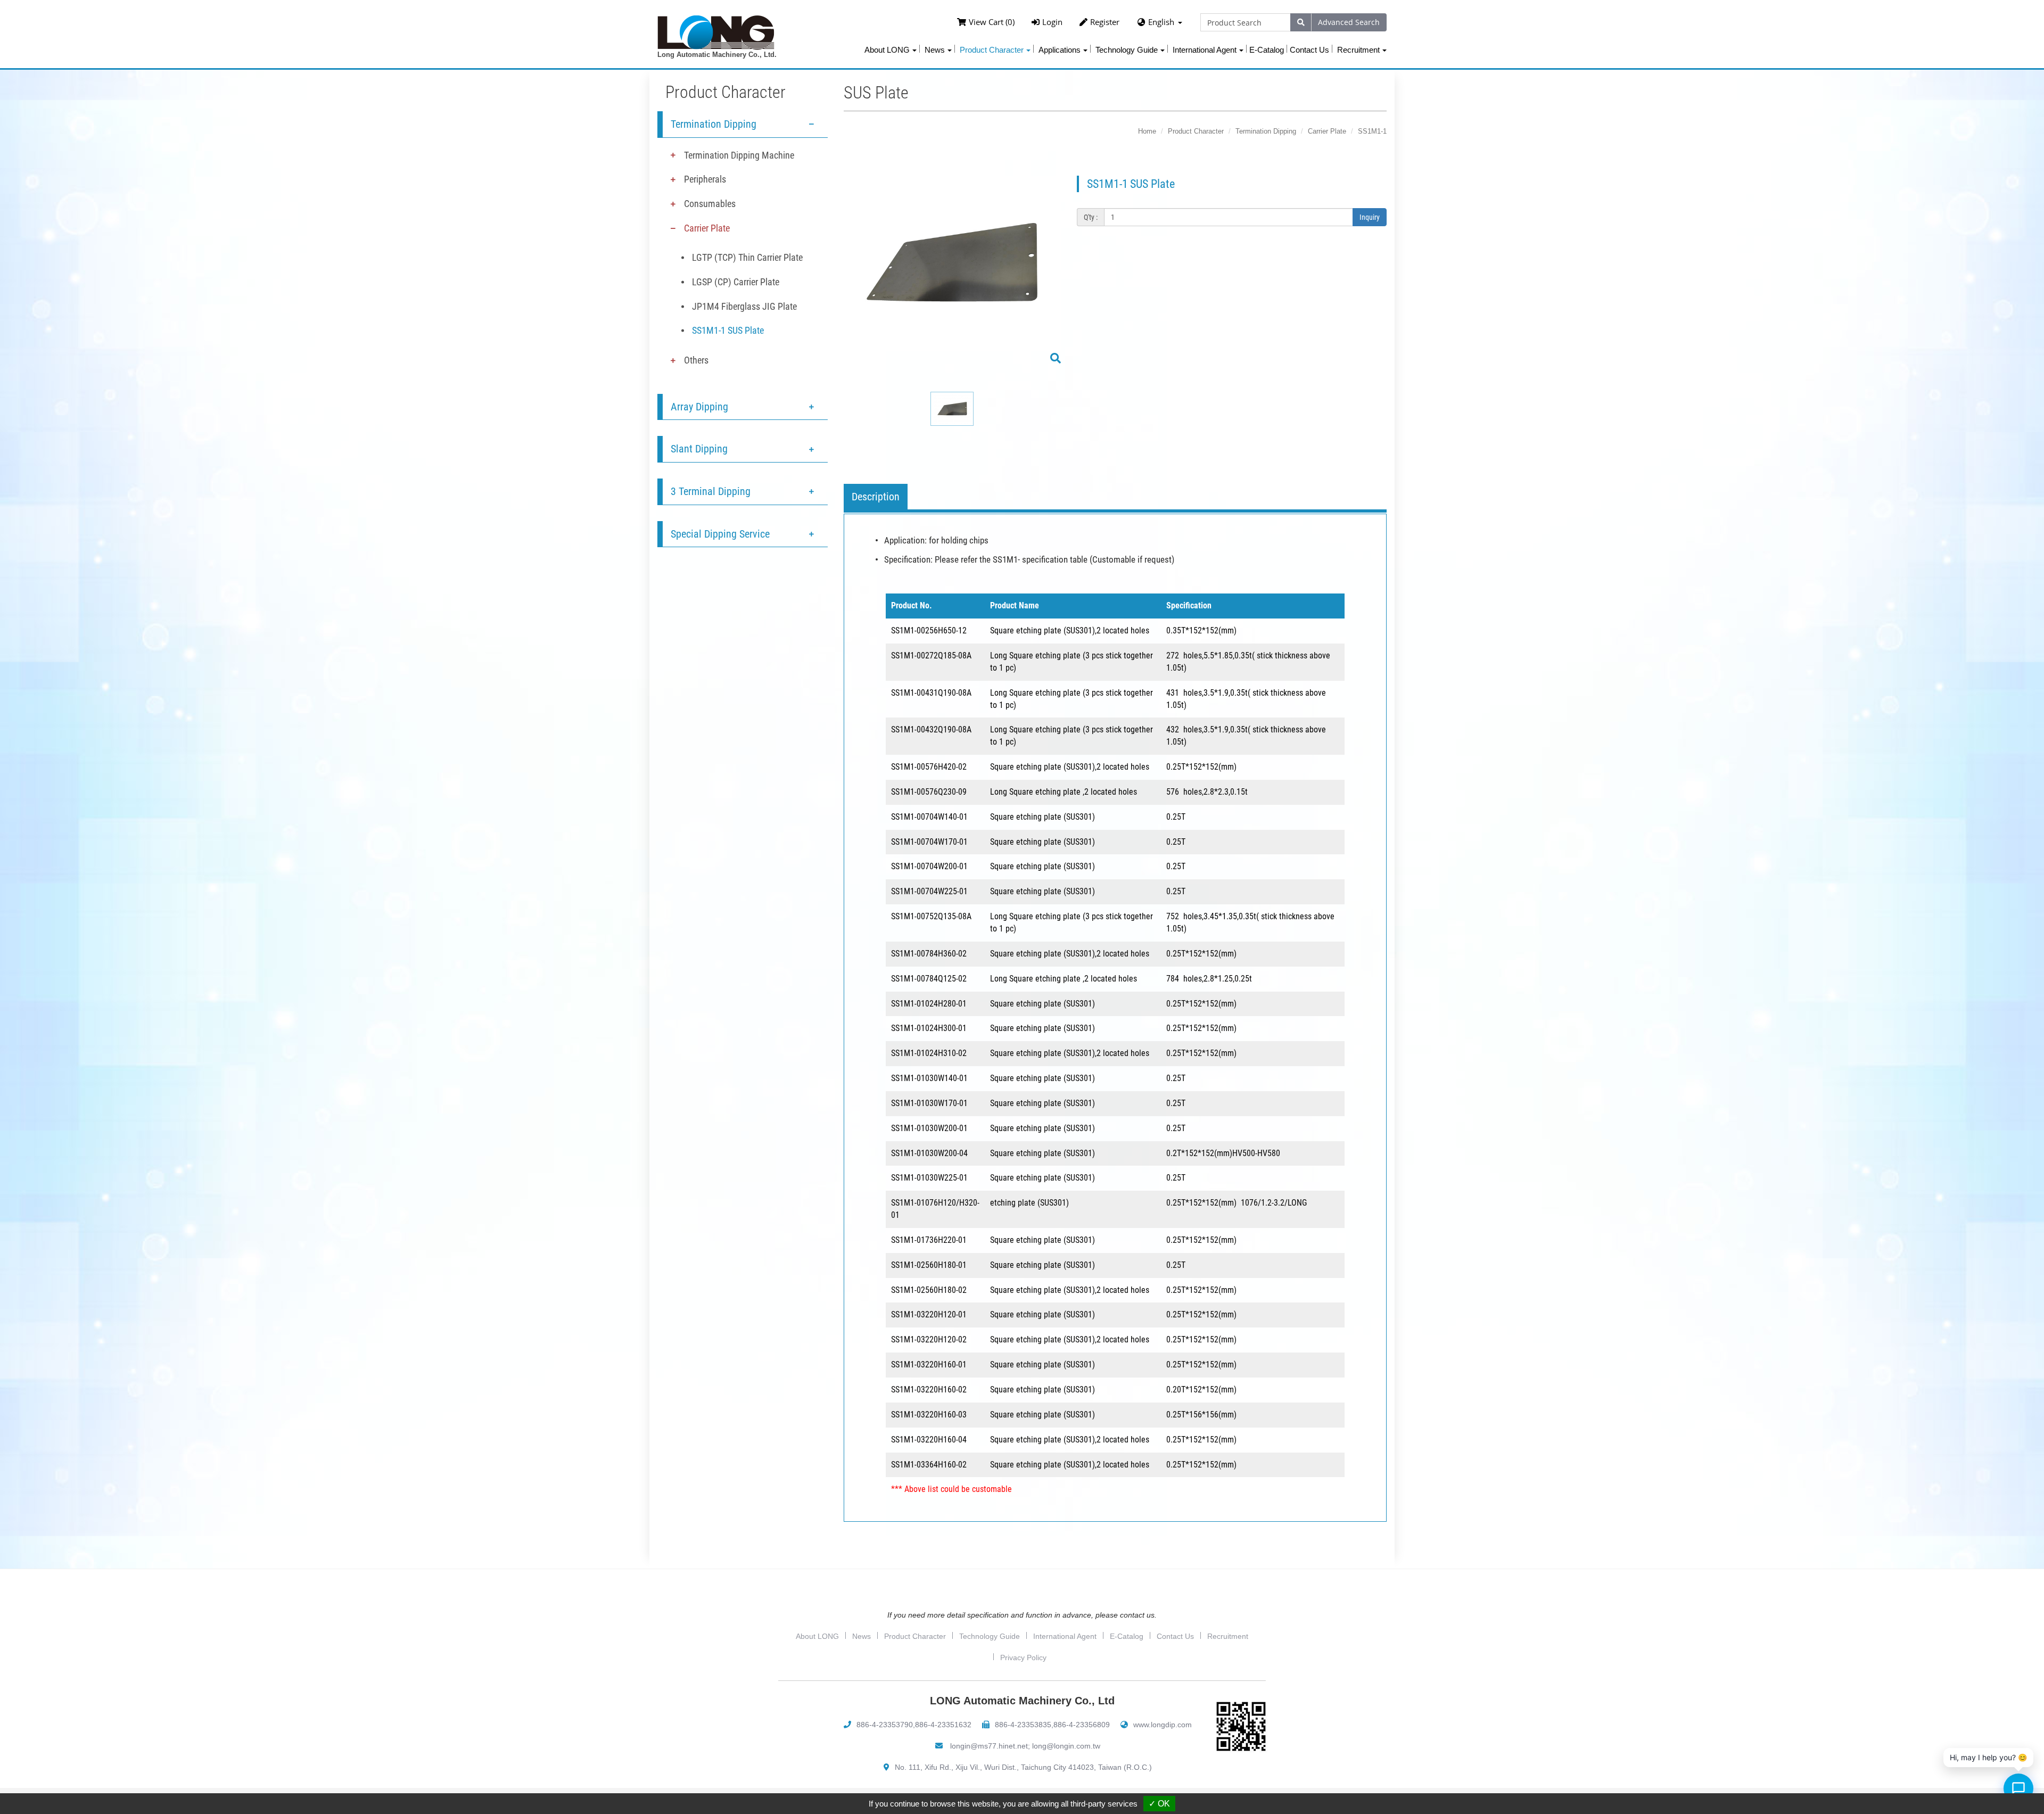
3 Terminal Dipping (711, 491)
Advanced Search (1349, 22)
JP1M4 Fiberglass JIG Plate (744, 306)
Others (696, 360)
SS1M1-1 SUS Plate (728, 330)
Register (1105, 22)
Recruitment (1228, 1636)
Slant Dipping (699, 449)
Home (1147, 131)
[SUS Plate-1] (952, 271)
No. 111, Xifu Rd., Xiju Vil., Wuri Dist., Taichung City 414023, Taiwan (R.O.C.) (1023, 1767)
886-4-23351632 (943, 1725)
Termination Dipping (714, 124)
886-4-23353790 (885, 1725)
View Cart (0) (992, 22)
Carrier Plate (707, 228)
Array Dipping (699, 407)
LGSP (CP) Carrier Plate (736, 282)
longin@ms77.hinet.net (989, 1746)
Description (876, 497)
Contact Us (1309, 50)
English (1161, 22)
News (862, 1636)
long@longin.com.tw (1066, 1746)
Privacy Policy (1023, 1658)
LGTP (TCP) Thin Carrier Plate (747, 257)
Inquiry (1370, 217)
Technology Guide (990, 1636)
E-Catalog (1267, 50)
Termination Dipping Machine (739, 155)
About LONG (817, 1636)
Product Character (1196, 131)
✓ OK (1159, 1804)
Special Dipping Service (720, 534)
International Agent (1065, 1636)
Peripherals (705, 179)
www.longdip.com (1163, 1725)
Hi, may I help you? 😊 (1988, 1757)
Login (1052, 22)
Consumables (710, 204)
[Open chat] (2018, 1788)
